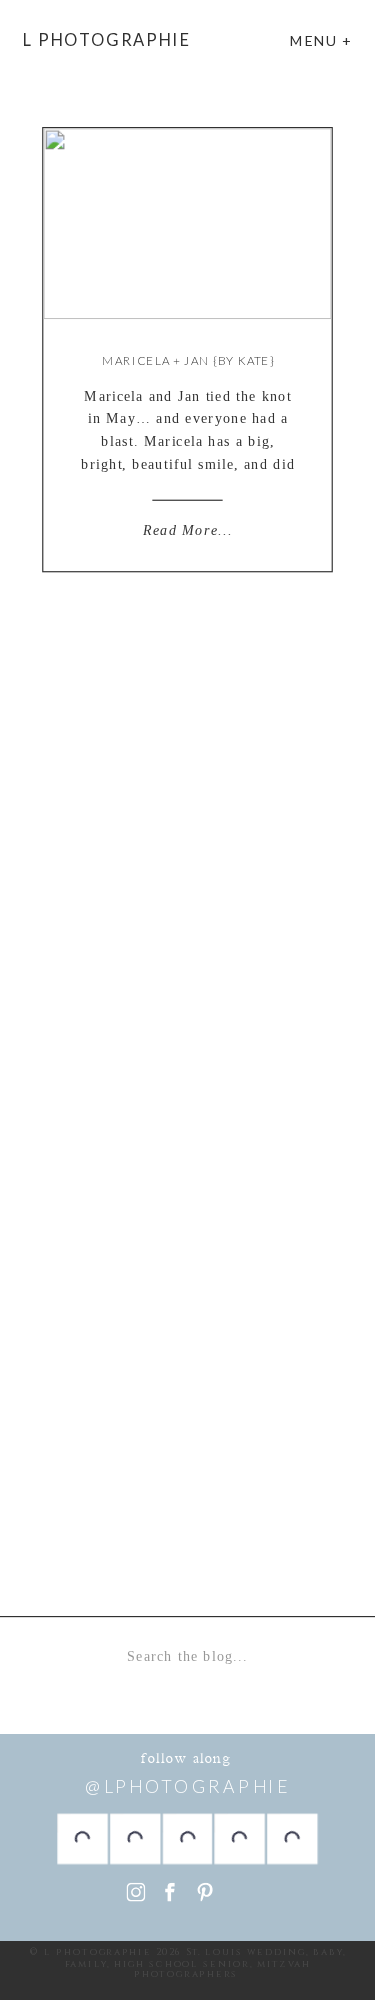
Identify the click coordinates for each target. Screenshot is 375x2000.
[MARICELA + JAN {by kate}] (187, 223)
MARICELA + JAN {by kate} (188, 360)
